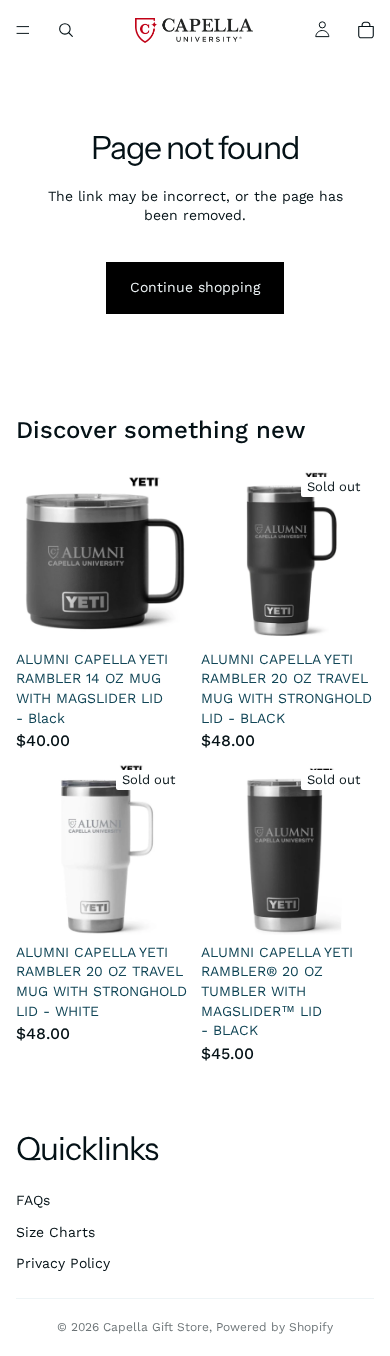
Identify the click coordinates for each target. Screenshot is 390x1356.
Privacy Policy (63, 1263)
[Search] (66, 30)
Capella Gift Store (156, 1327)
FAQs (33, 1200)
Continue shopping (195, 287)
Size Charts (55, 1232)
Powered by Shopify (274, 1327)
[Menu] (23, 30)
